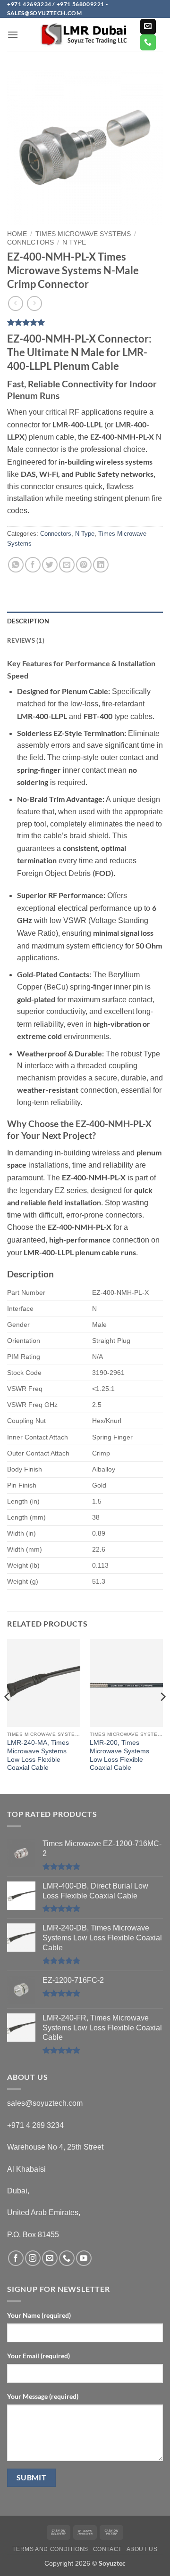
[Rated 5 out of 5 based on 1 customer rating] (85, 322)
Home (17, 234)
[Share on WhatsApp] (16, 565)
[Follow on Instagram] (33, 2258)
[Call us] (148, 42)
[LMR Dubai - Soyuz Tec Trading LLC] (85, 35)
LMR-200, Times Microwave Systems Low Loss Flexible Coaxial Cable (119, 1755)
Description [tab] (28, 621)
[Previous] (8, 1716)
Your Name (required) (39, 2315)
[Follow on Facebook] (16, 2258)
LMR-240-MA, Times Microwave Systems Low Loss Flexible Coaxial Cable (38, 1755)
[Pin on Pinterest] (84, 565)
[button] (13, 35)
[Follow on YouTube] (84, 2258)
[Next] (162, 1716)
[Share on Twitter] (50, 565)
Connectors (30, 242)
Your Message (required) (43, 2396)
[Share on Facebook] (33, 565)
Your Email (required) (38, 2356)
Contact (107, 2549)
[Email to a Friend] (67, 565)
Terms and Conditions (50, 2549)
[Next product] (15, 303)
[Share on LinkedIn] (101, 565)
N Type (74, 242)
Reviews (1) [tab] (26, 640)
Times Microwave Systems (83, 234)
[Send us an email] (148, 27)
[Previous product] (34, 303)
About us (142, 2549)
